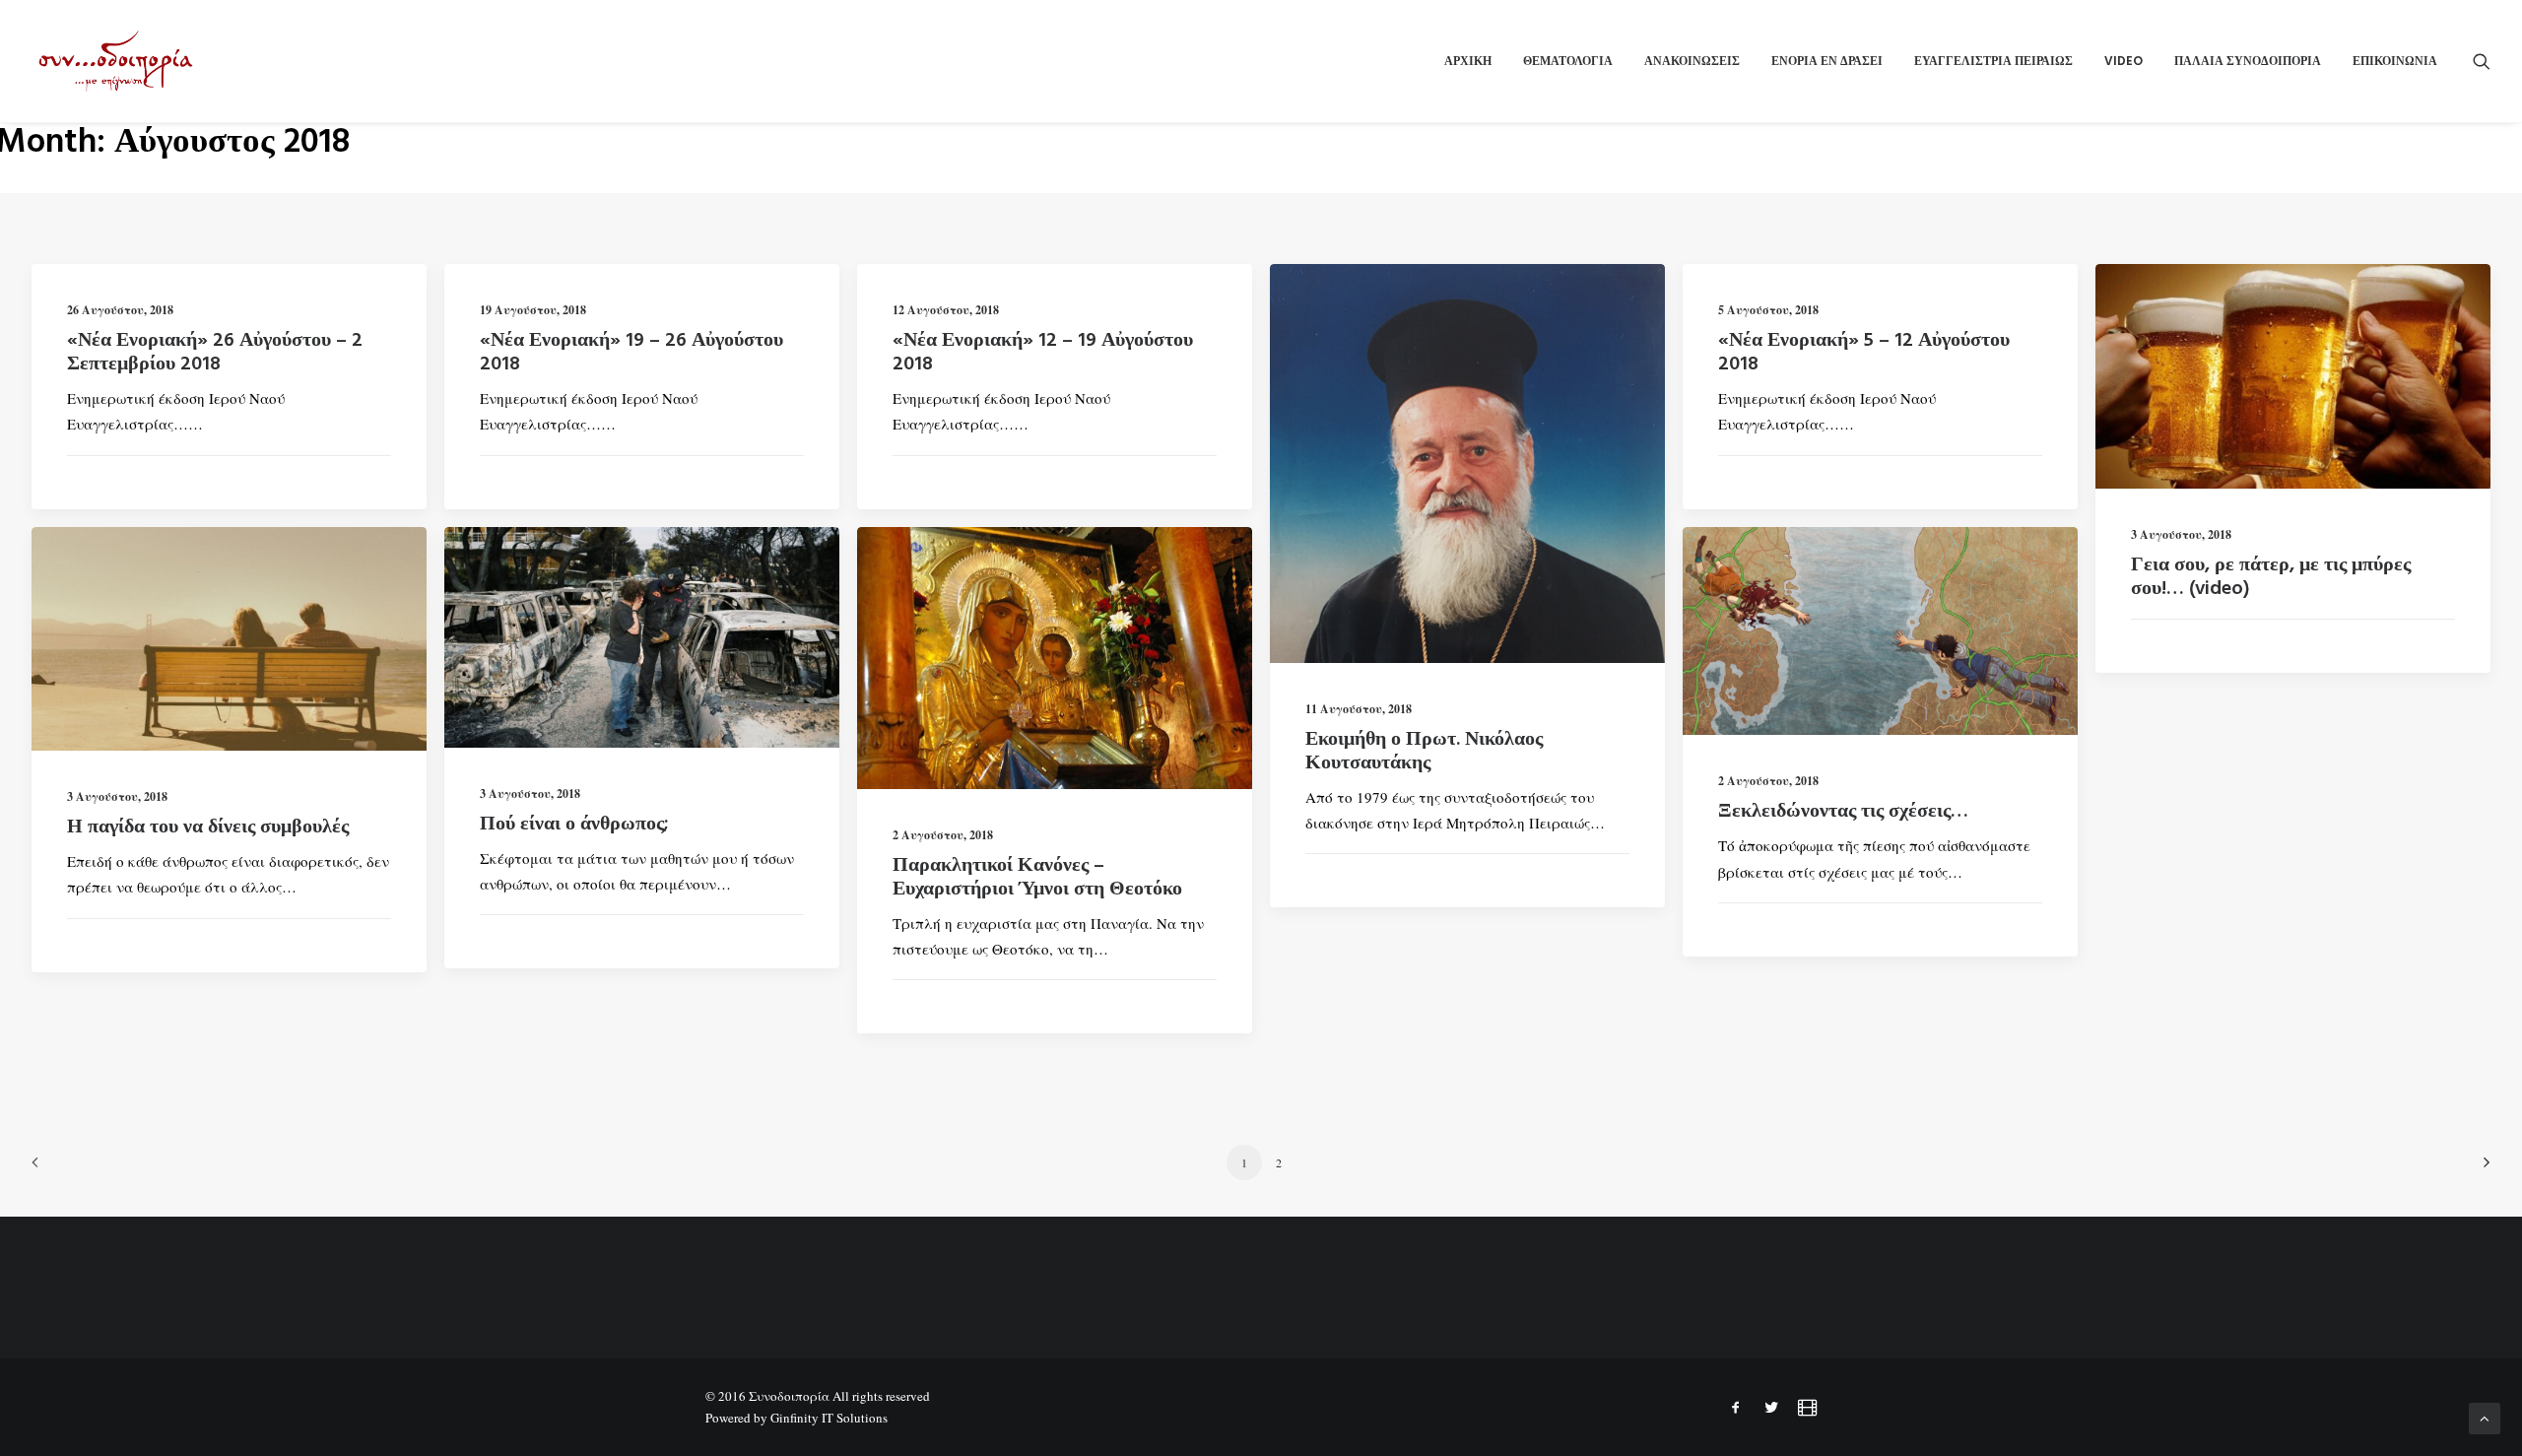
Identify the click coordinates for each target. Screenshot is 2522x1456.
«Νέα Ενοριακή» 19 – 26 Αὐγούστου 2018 (631, 353)
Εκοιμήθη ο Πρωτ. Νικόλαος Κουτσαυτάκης (1424, 752)
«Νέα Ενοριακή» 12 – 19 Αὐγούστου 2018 (1043, 353)
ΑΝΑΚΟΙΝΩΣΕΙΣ (1692, 61)
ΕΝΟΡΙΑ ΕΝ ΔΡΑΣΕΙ (1827, 61)
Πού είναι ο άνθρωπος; (574, 825)
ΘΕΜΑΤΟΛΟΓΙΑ (1568, 61)
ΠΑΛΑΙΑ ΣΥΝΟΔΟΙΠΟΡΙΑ (2248, 61)
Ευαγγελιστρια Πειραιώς (1993, 61)
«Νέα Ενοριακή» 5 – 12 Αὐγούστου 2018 (1864, 353)
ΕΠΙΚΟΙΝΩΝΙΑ (2395, 61)
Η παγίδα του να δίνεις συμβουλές (208, 827)
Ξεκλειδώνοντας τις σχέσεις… (1843, 812)
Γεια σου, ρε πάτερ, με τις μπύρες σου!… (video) (2271, 577)
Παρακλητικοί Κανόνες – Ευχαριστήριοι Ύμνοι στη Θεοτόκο (1037, 878)
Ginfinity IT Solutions (829, 1418)
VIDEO (2124, 61)
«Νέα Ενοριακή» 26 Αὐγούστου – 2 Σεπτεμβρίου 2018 (215, 353)
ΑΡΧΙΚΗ (1468, 61)
